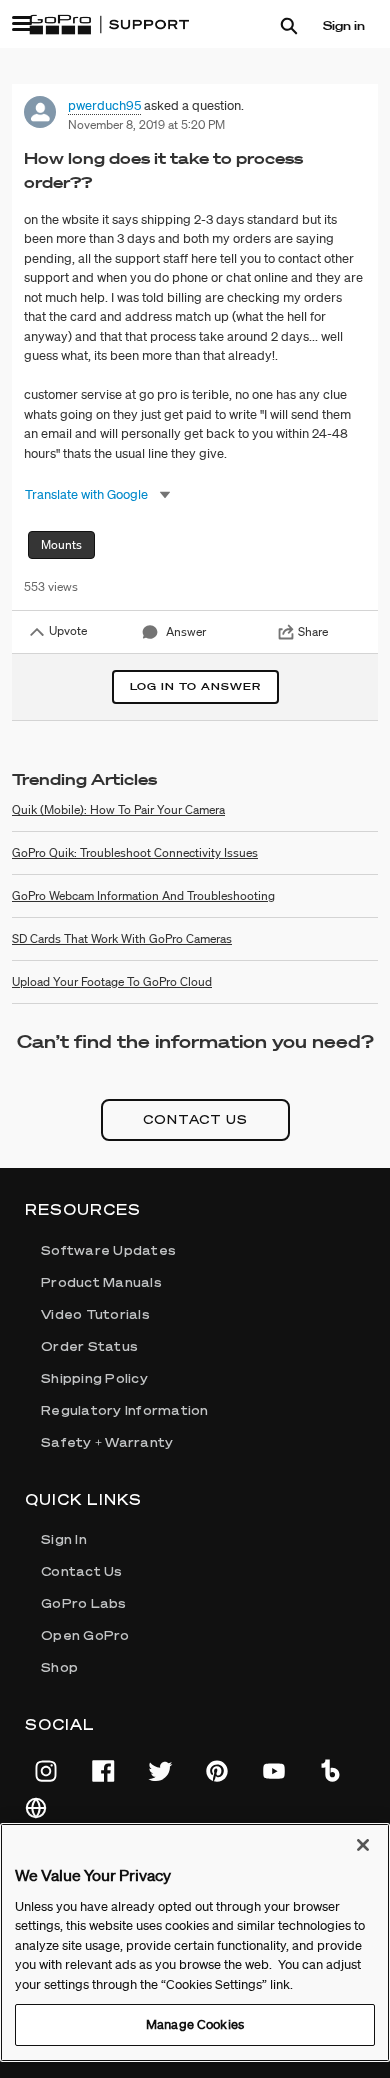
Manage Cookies (195, 2024)
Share (313, 631)
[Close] (363, 1845)
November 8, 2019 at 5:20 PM (146, 124)
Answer (186, 631)
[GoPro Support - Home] (109, 25)
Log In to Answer (195, 686)
